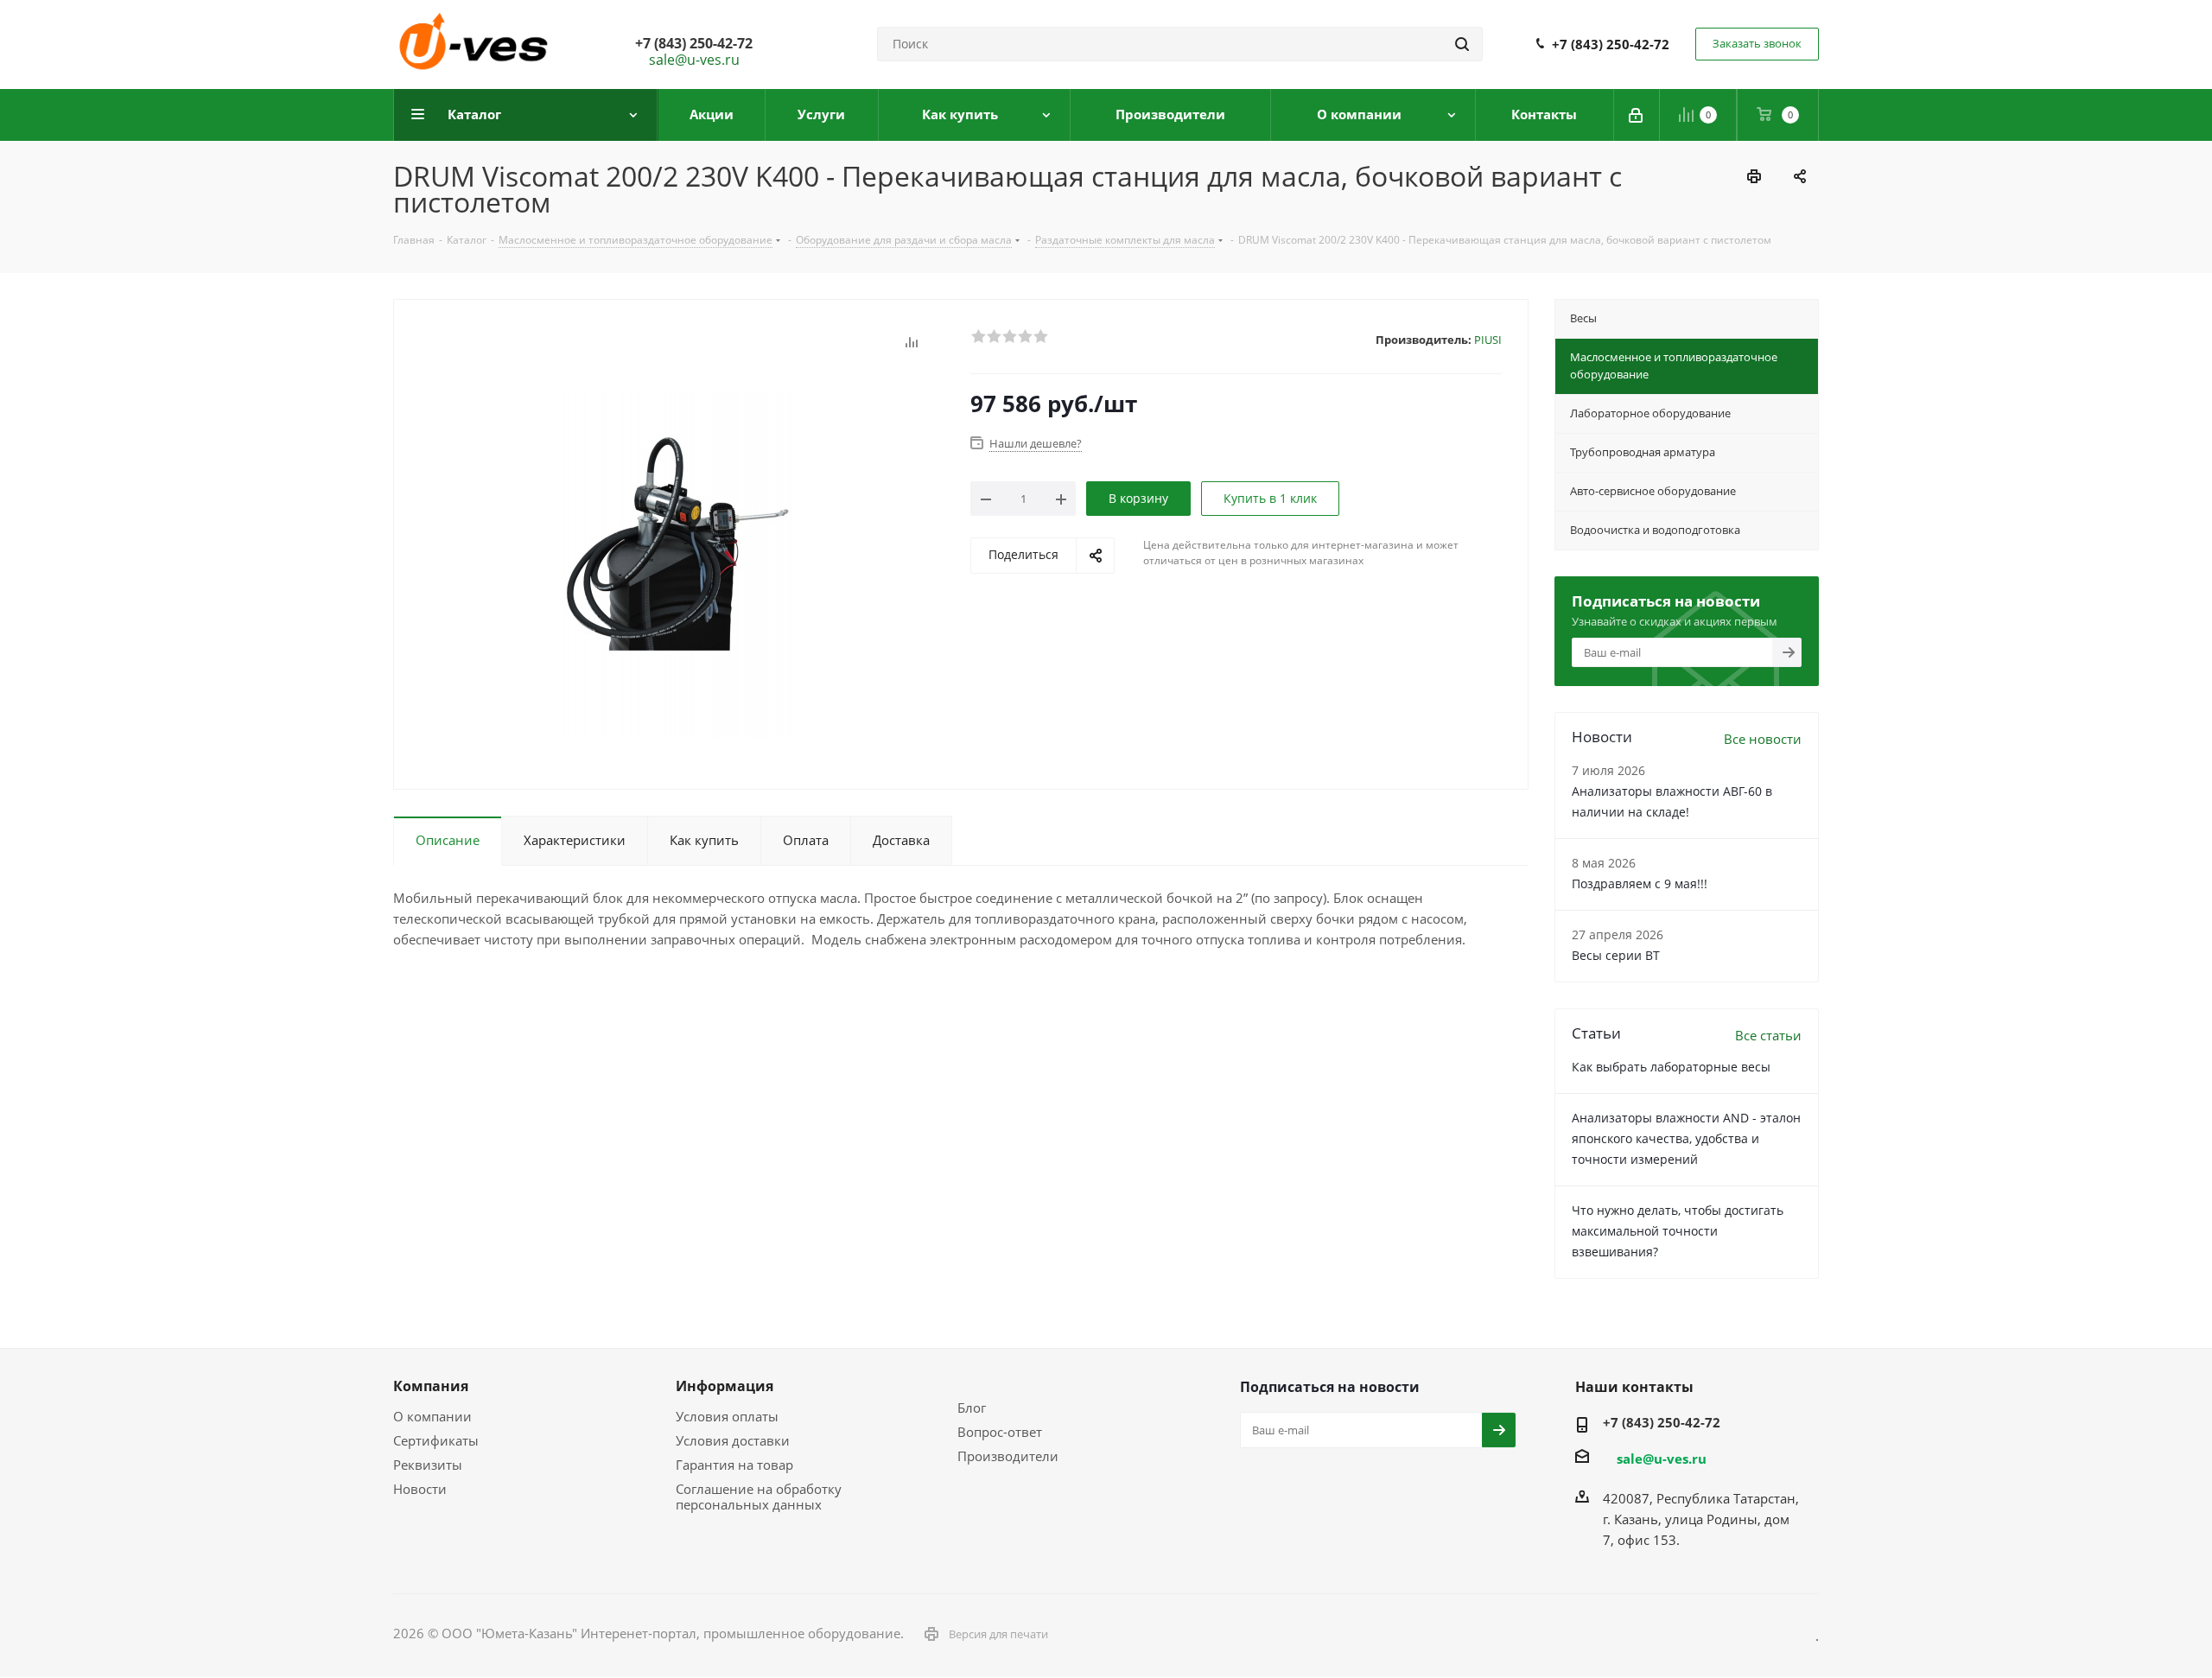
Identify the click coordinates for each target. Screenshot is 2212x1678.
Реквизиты (428, 1465)
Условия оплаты (727, 1416)
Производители (1008, 1456)
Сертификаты (436, 1440)
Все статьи (1768, 1035)
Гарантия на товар (734, 1465)
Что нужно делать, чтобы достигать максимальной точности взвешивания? (1678, 1231)
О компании (432, 1416)
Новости (420, 1489)
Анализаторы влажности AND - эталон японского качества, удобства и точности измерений (1686, 1138)
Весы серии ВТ (1616, 955)
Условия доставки (733, 1440)
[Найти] (1462, 44)
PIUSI (1488, 340)
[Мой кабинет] (1637, 115)
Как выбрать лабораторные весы (1671, 1067)
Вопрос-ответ (1000, 1432)
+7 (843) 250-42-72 (1611, 44)
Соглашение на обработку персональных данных (759, 1497)
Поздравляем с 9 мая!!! (1640, 883)
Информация (725, 1386)
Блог (972, 1408)
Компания (431, 1386)
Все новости (1763, 739)
